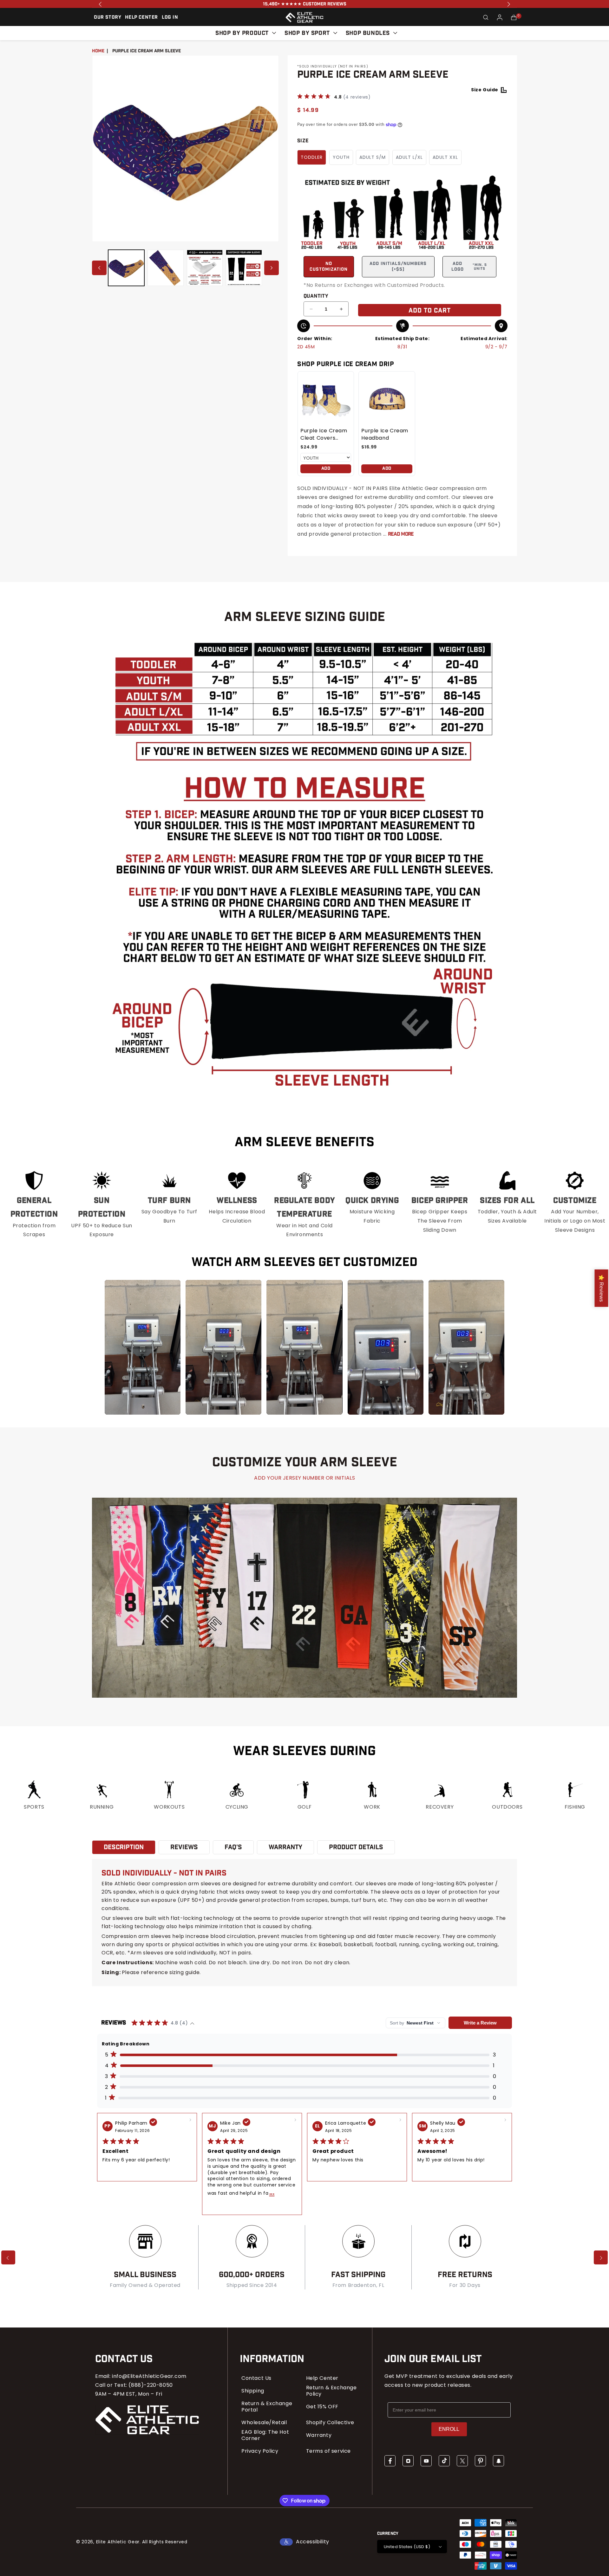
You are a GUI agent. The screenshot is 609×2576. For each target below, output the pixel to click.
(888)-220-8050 (151, 2385)
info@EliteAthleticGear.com (149, 2376)
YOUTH (341, 157)
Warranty (319, 2435)
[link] (326, 399)
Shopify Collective (330, 2423)
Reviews (184, 1847)
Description (124, 1847)
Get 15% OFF (322, 2407)
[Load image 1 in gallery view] (126, 268)
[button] (486, 17)
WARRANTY (285, 1847)
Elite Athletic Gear (118, 2542)
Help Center (322, 2378)
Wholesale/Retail (264, 2423)
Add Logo (469, 267)
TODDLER (312, 157)
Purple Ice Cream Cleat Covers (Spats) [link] (324, 434)
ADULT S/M (373, 157)
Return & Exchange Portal (267, 2407)
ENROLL (449, 2429)
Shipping (253, 2391)
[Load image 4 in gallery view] (244, 268)
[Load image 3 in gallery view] (205, 268)
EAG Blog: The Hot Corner (265, 2435)
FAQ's (233, 1847)
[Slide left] (99, 268)
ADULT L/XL (409, 157)
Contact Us (256, 2378)
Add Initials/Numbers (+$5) (398, 267)
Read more (401, 534)
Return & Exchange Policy (331, 2391)
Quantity (316, 296)
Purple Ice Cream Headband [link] (385, 434)
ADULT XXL (445, 157)
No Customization (329, 267)
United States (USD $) (407, 2547)
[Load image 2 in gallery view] (166, 268)
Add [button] (326, 468)
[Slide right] (272, 268)
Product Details (356, 1847)
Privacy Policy (260, 2451)
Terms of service (329, 2451)
